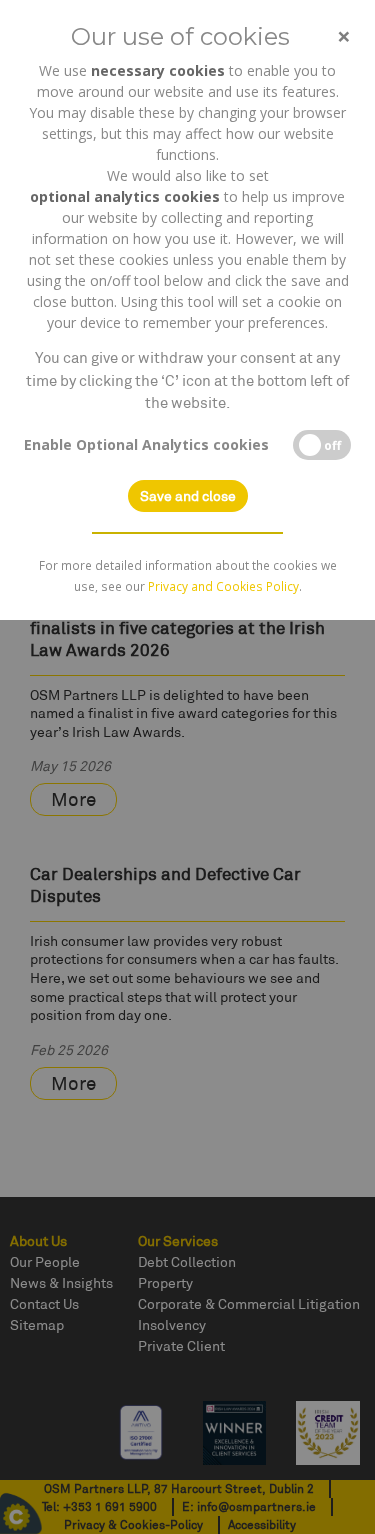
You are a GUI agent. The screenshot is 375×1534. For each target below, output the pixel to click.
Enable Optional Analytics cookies (146, 444)
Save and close (188, 496)
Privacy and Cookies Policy (223, 586)
